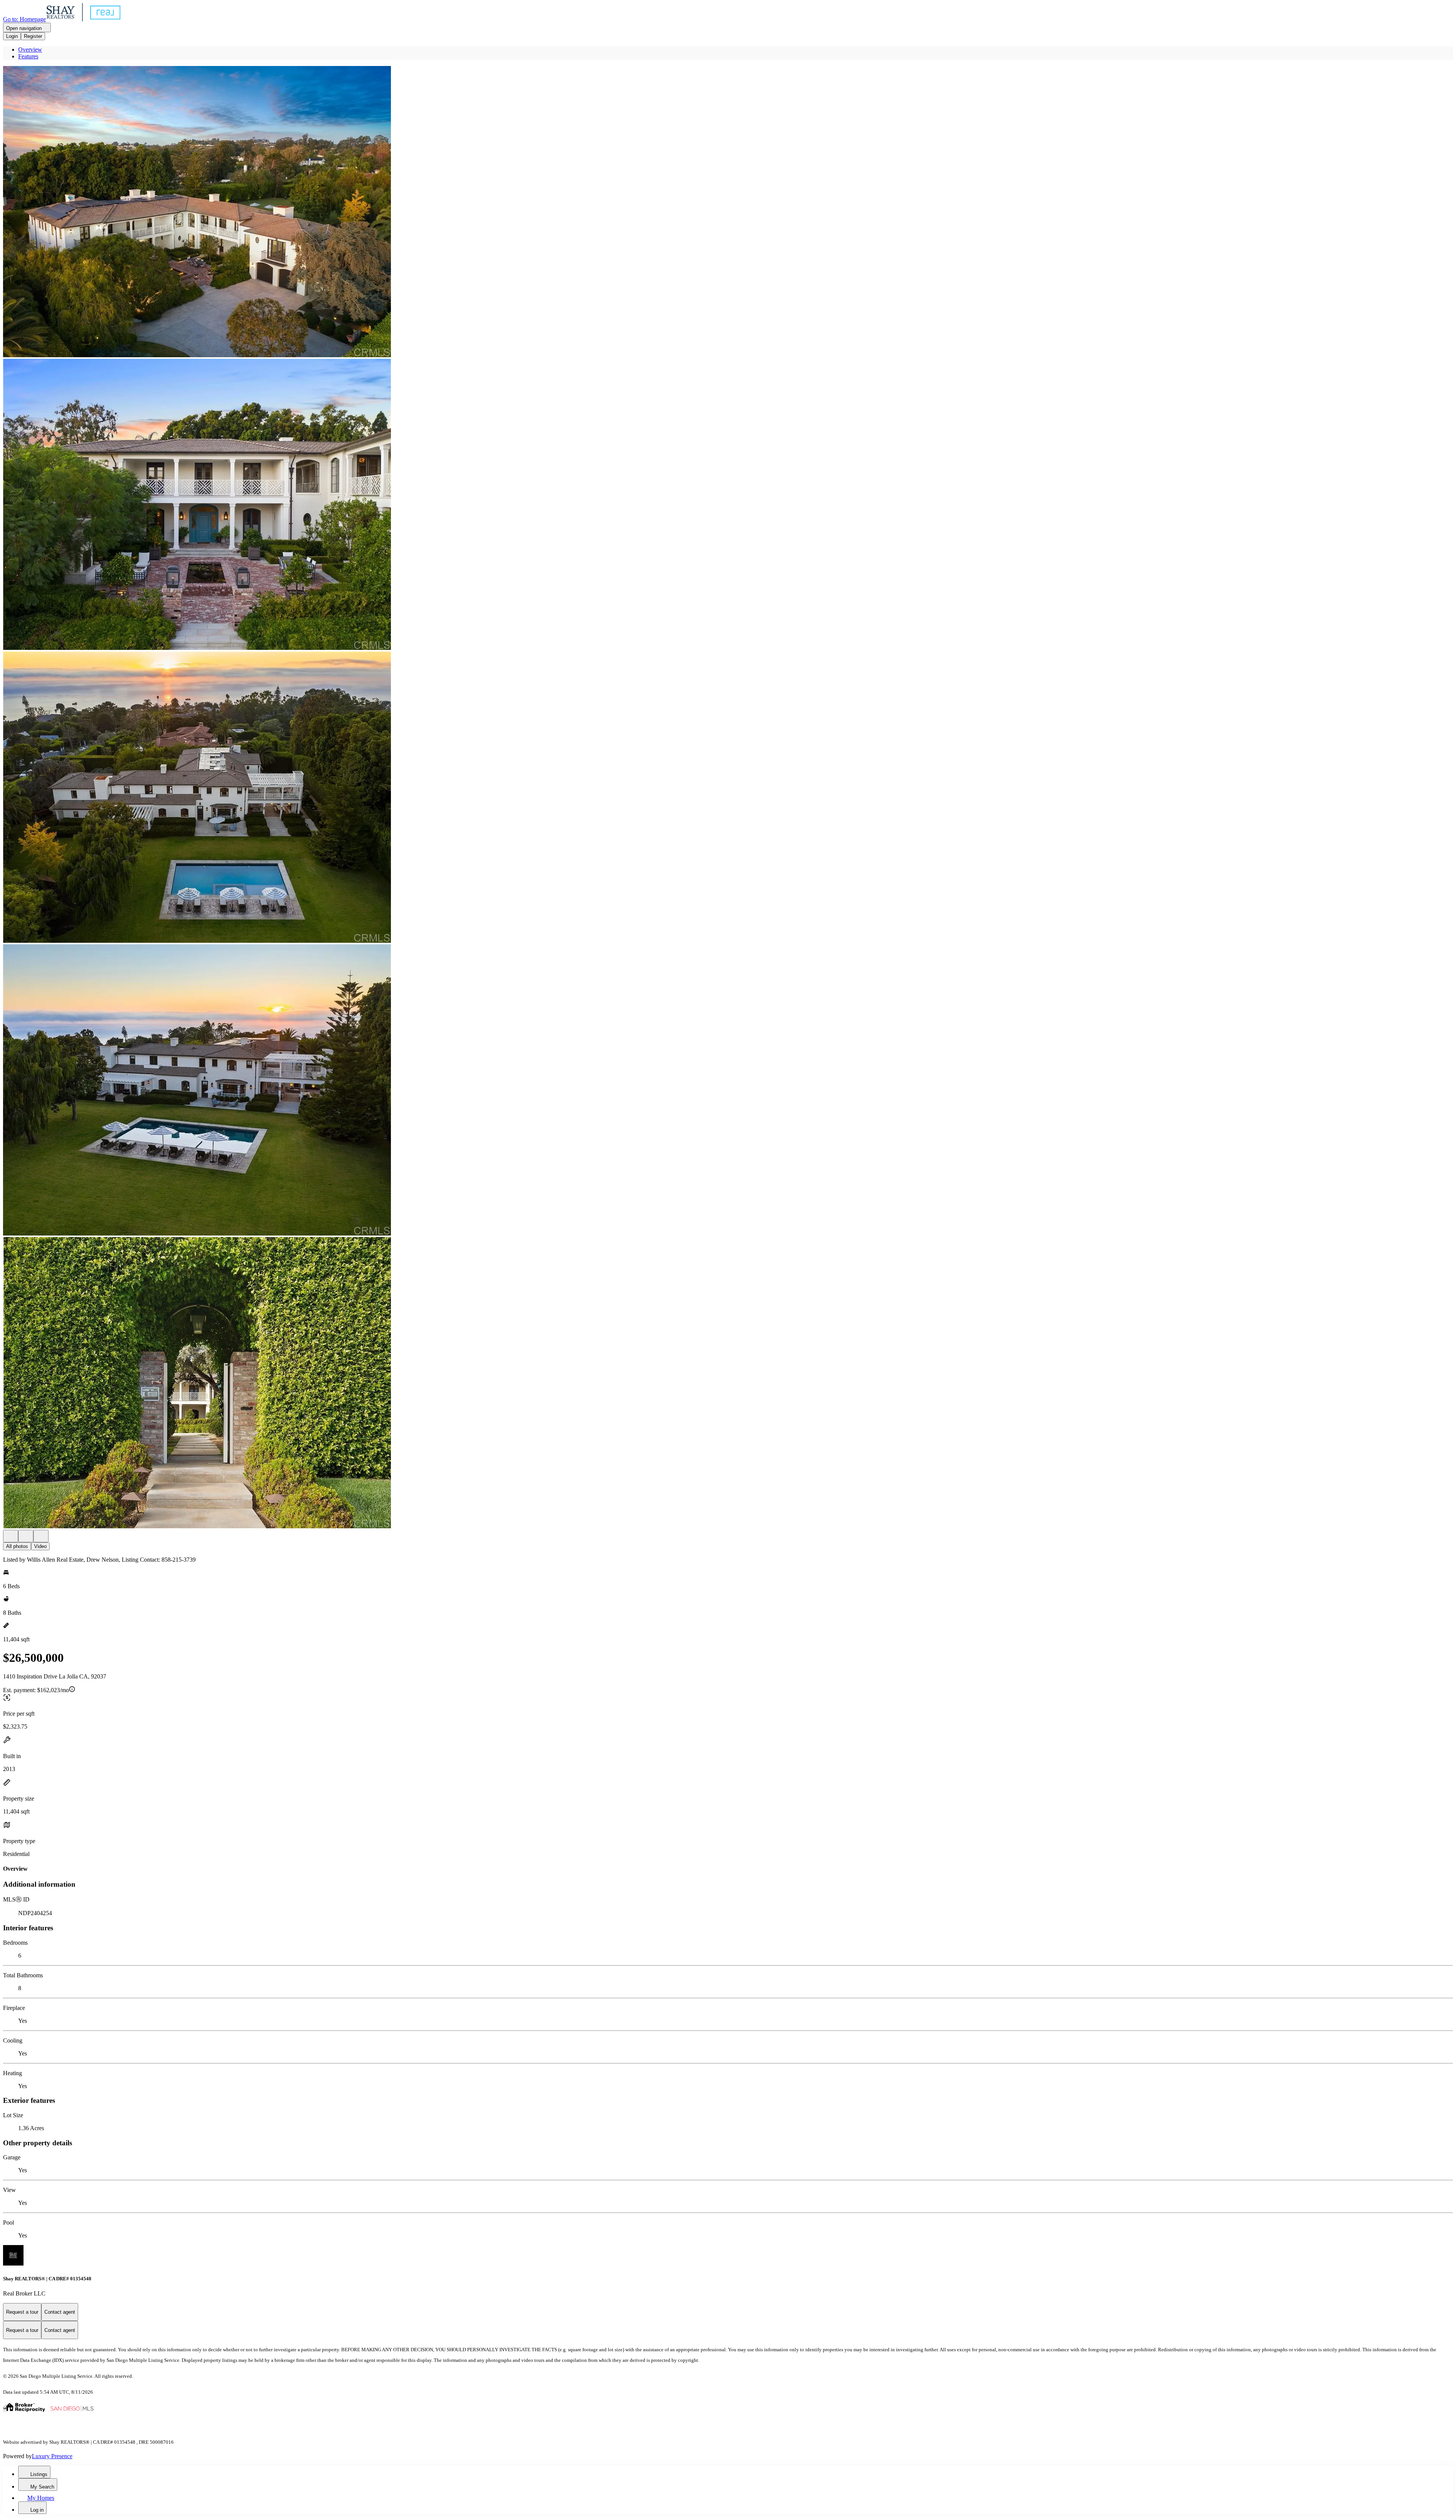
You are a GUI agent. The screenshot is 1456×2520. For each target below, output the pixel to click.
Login (12, 36)
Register (33, 36)
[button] (728, 212)
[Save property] (26, 1536)
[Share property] (41, 1536)
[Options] (11, 1536)
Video (40, 1546)
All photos (17, 1546)
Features (28, 56)
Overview (30, 49)
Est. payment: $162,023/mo (36, 1690)
